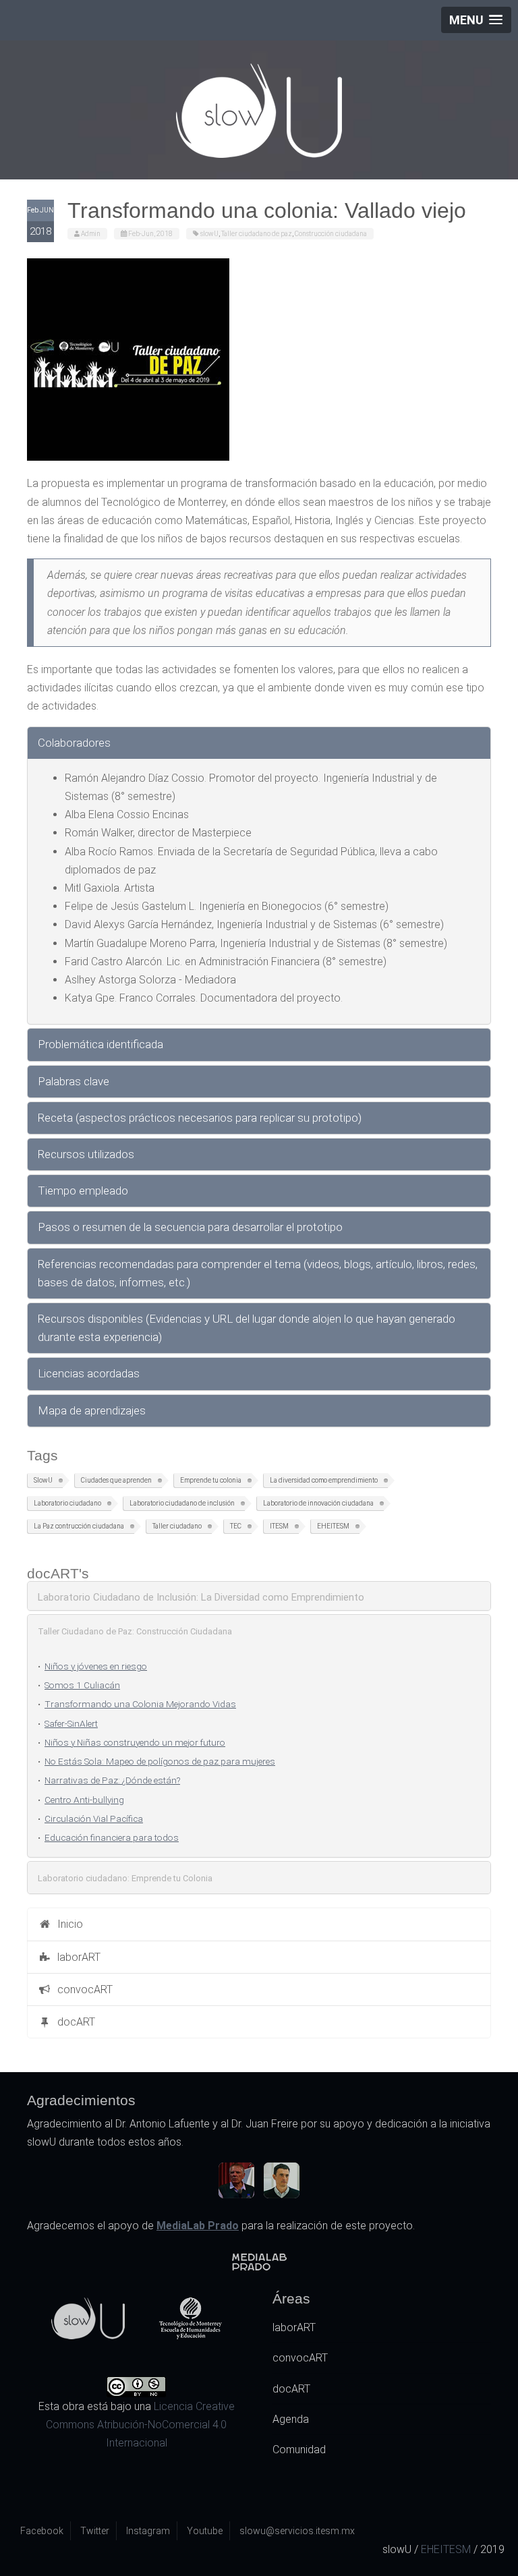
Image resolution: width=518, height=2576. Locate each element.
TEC (236, 1526)
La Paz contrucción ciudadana (79, 1526)
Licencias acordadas (89, 1373)
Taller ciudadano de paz (257, 234)
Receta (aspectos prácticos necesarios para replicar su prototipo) (200, 1118)
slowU (209, 234)
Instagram (148, 2531)
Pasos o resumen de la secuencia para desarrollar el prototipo (190, 1227)
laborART (76, 1957)
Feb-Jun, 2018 (150, 234)
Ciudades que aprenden (116, 1480)
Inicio (67, 1924)
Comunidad (299, 2450)
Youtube (205, 2531)
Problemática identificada (100, 1044)
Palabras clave (74, 1081)
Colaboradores (74, 743)
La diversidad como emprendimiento (324, 1480)
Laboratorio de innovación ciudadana (318, 1503)
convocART (82, 1990)
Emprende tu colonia (211, 1480)
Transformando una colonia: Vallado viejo (267, 210)
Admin (91, 234)
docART (74, 2022)
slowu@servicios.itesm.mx (297, 2531)
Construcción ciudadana (331, 234)
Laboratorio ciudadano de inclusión (182, 1503)
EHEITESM (333, 1526)
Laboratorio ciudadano (67, 1503)
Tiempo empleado (83, 1191)
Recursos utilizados (86, 1154)
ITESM (279, 1526)
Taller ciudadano (177, 1526)
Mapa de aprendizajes (92, 1410)
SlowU (43, 1480)
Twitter (95, 2531)
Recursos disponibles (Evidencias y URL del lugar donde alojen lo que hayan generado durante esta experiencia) (247, 1328)
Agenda (291, 2419)
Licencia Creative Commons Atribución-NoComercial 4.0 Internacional (140, 2425)
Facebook (42, 2531)
